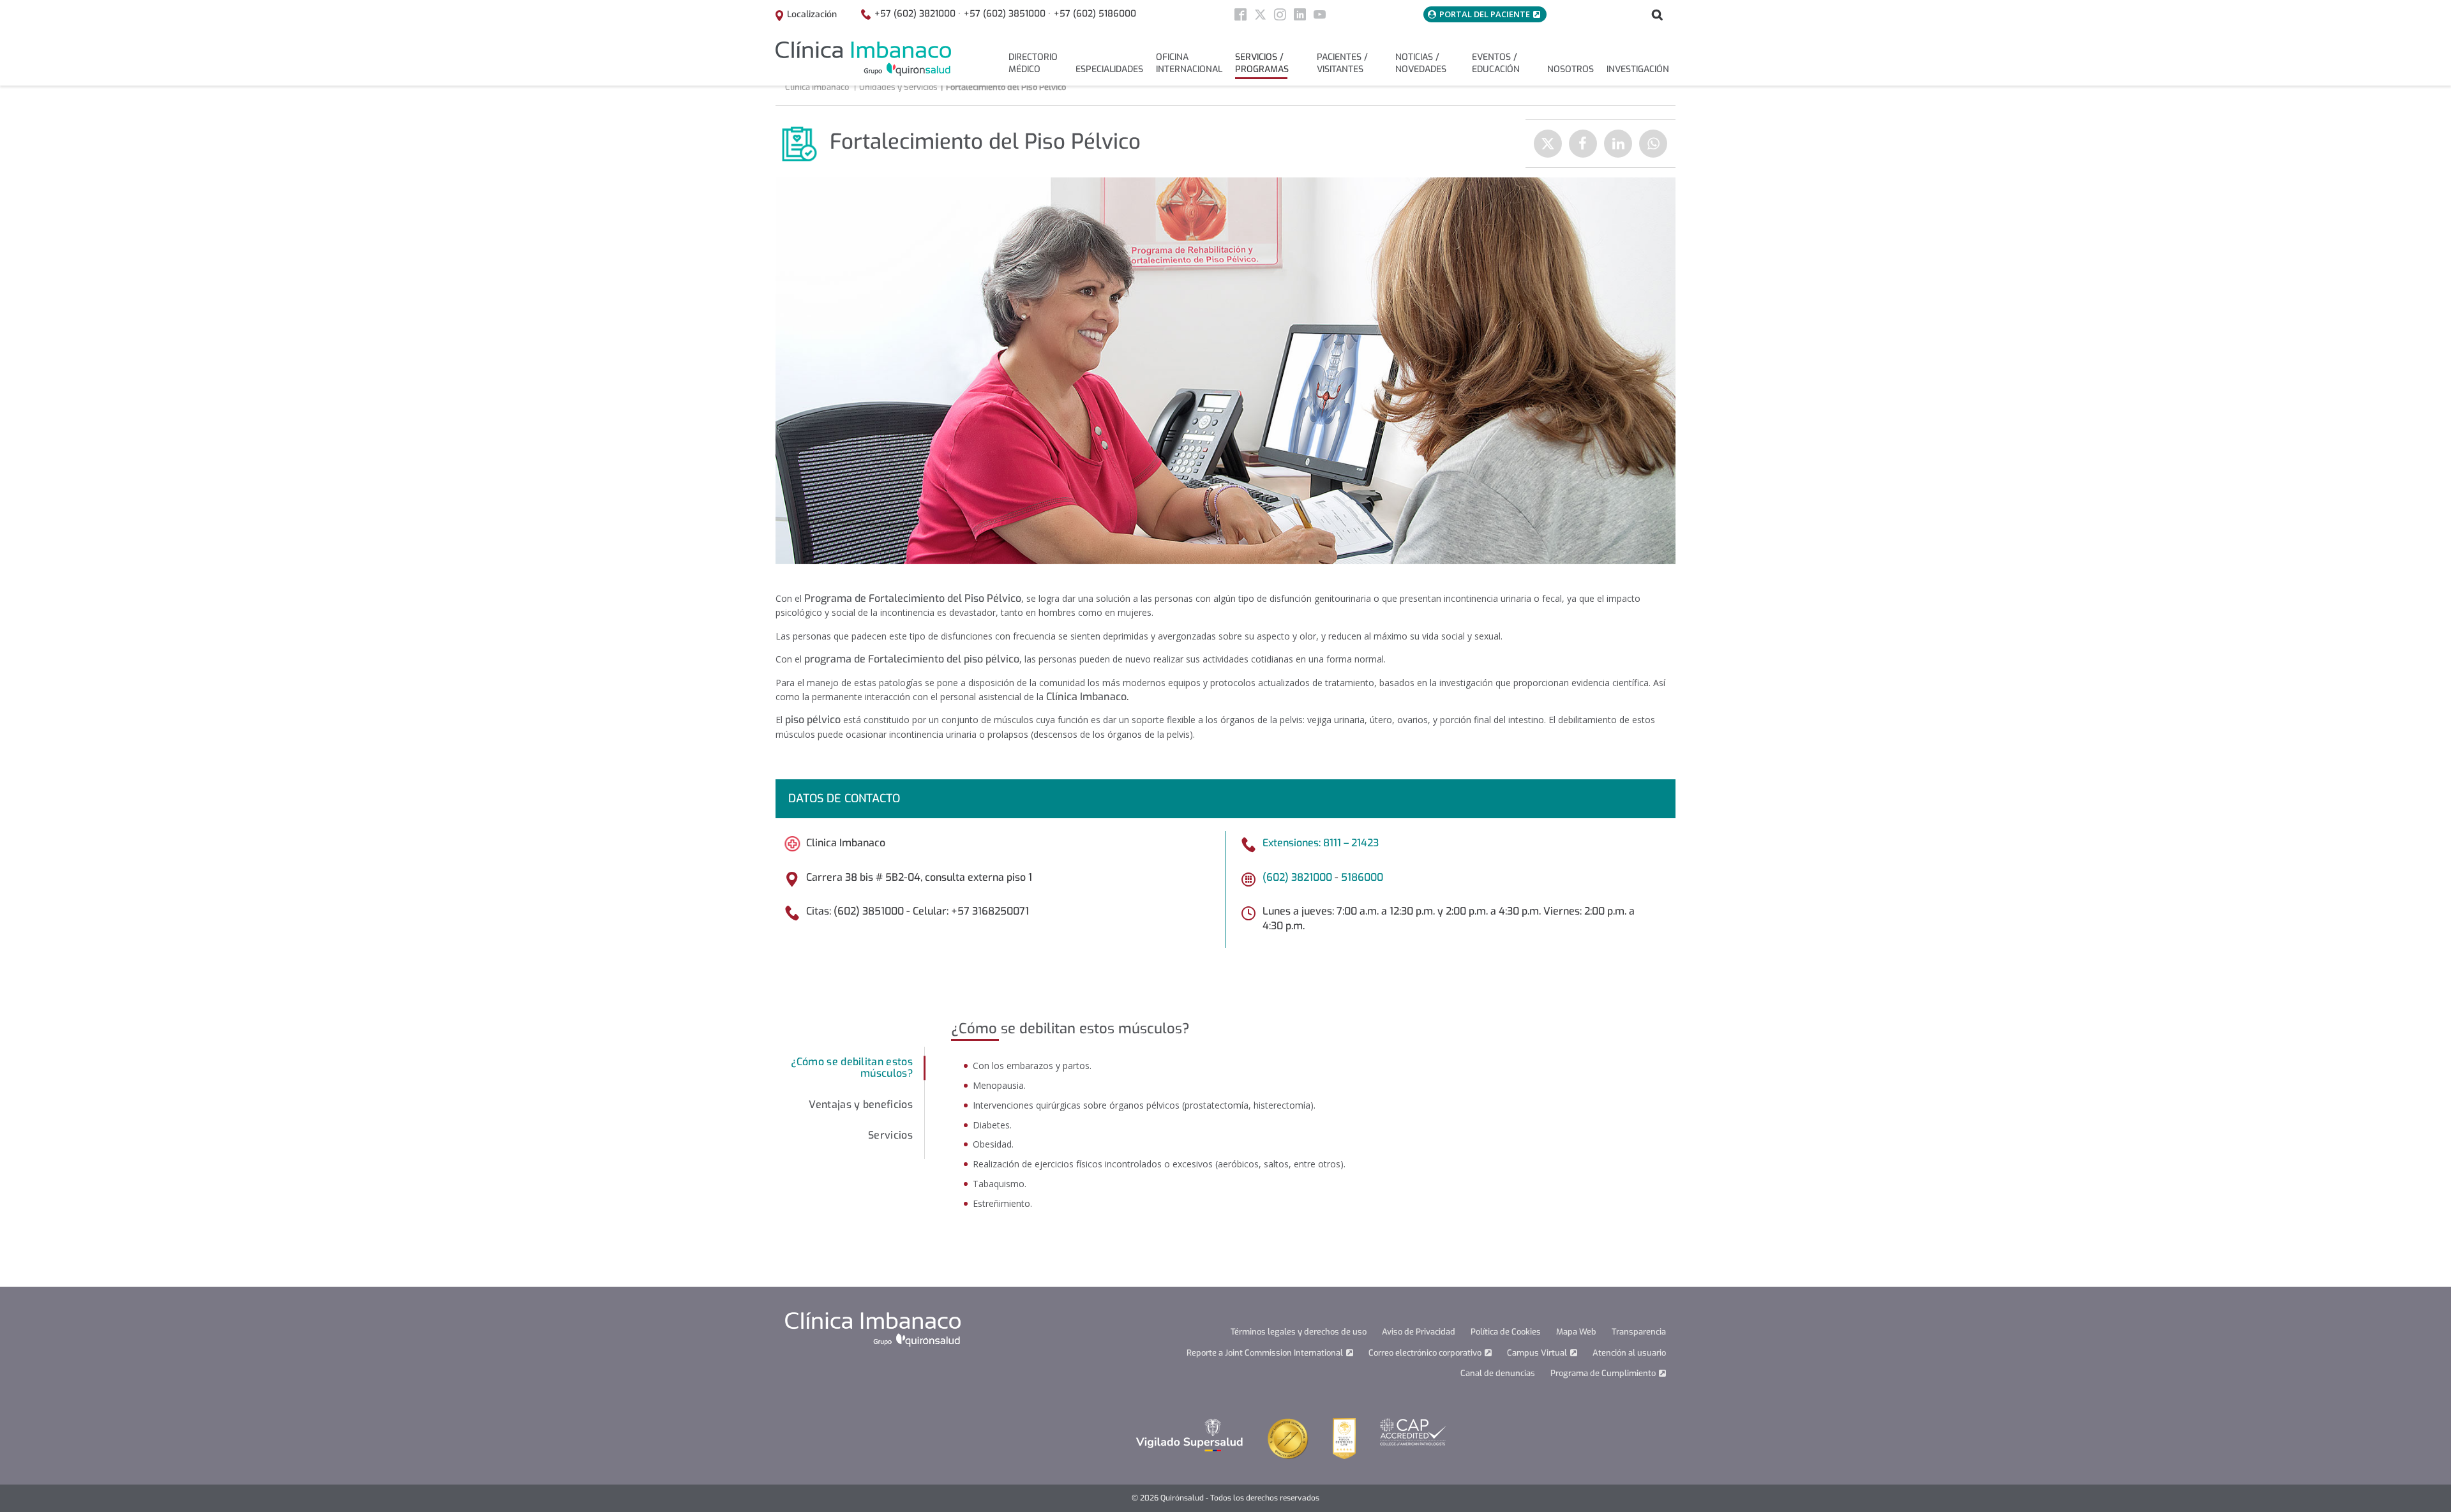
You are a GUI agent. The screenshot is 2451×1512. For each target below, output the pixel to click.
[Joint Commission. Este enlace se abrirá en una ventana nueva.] (1288, 1438)
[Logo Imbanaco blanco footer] (873, 1329)
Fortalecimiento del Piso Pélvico (1006, 87)
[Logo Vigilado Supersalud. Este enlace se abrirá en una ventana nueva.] (1189, 1434)
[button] (851, 1068)
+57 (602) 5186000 (1095, 14)
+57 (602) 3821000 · (918, 14)
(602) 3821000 (1297, 877)
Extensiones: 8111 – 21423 (1321, 843)
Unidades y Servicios (898, 87)
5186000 (1362, 877)
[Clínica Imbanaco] (863, 59)
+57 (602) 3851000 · (1007, 14)
